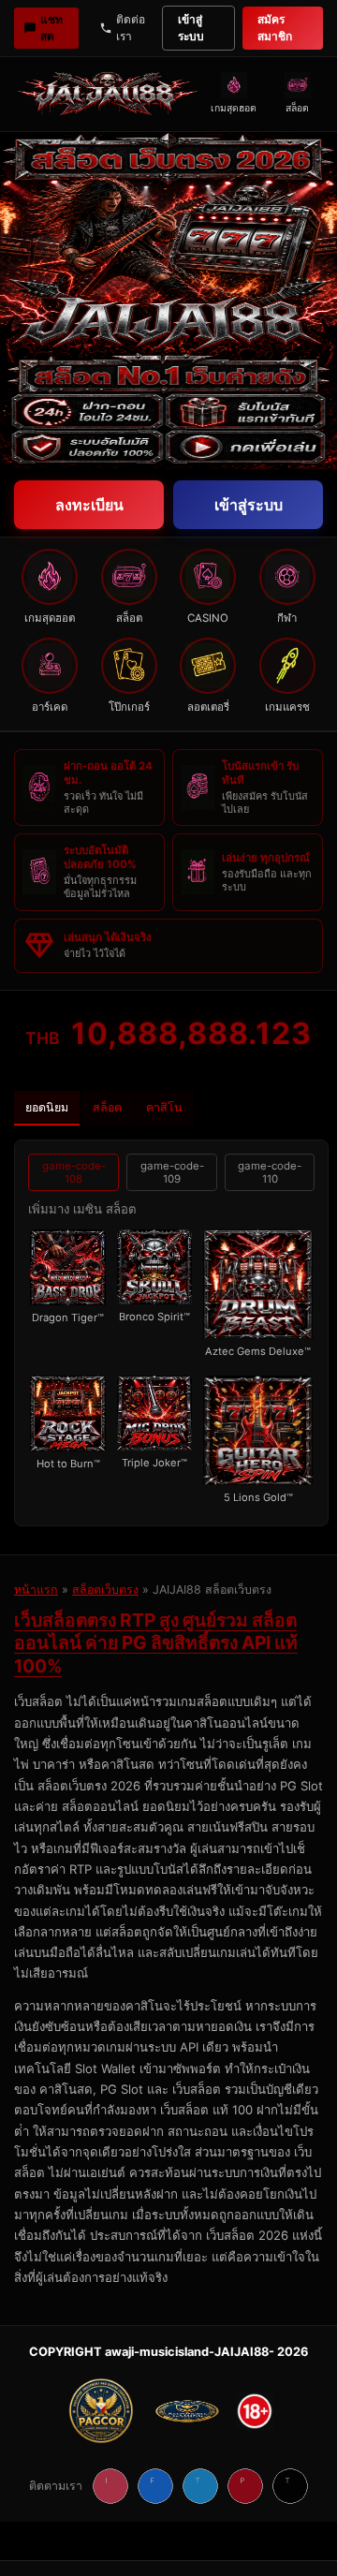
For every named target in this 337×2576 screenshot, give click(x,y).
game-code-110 (270, 1172)
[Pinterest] (245, 2486)
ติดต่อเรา (131, 28)
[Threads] (290, 2486)
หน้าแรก (36, 1590)
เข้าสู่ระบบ (191, 28)
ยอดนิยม (47, 1107)
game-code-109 (172, 1172)
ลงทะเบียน (89, 505)
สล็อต (107, 1107)
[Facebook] (155, 2486)
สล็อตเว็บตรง (105, 1590)
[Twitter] (200, 2486)
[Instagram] (110, 2486)
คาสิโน (164, 1107)
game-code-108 (74, 1172)
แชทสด (51, 28)
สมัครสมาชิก (275, 28)
